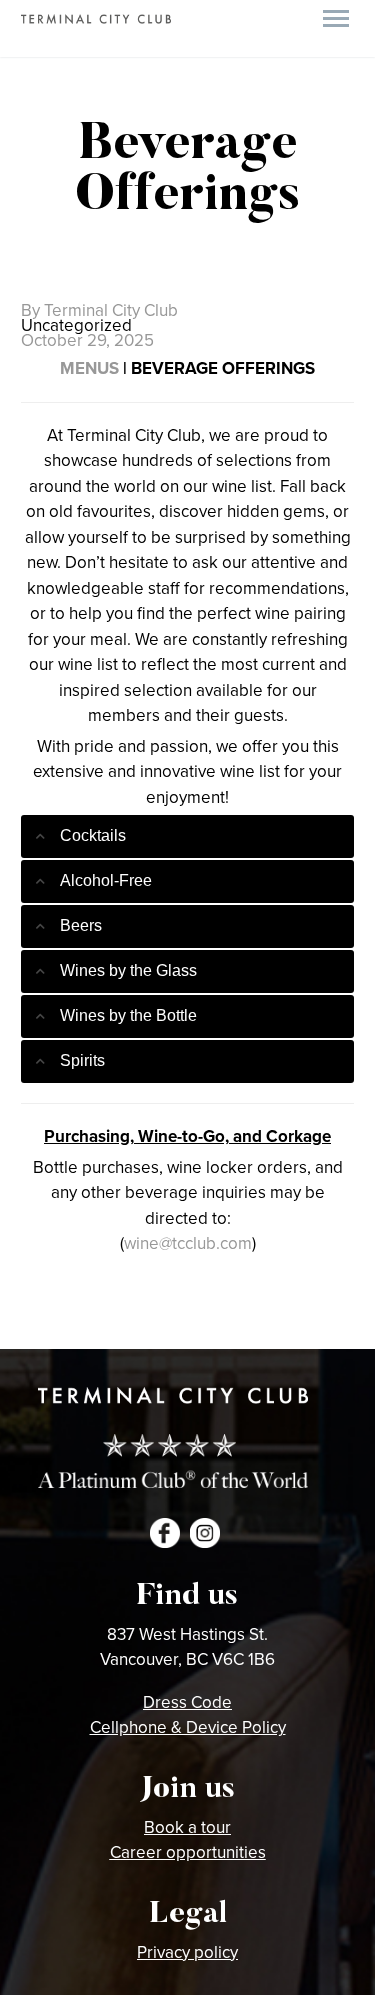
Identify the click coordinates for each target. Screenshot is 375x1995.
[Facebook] (34, 1325)
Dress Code (187, 1702)
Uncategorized (76, 325)
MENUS (89, 368)
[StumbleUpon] (214, 1325)
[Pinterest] (124, 1325)
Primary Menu (336, 19)
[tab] (187, 836)
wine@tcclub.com (188, 1243)
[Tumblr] (154, 1325)
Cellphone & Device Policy (188, 1727)
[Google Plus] (94, 1325)
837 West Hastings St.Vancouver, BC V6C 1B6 (187, 1647)
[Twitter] (64, 1325)
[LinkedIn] (184, 1325)
